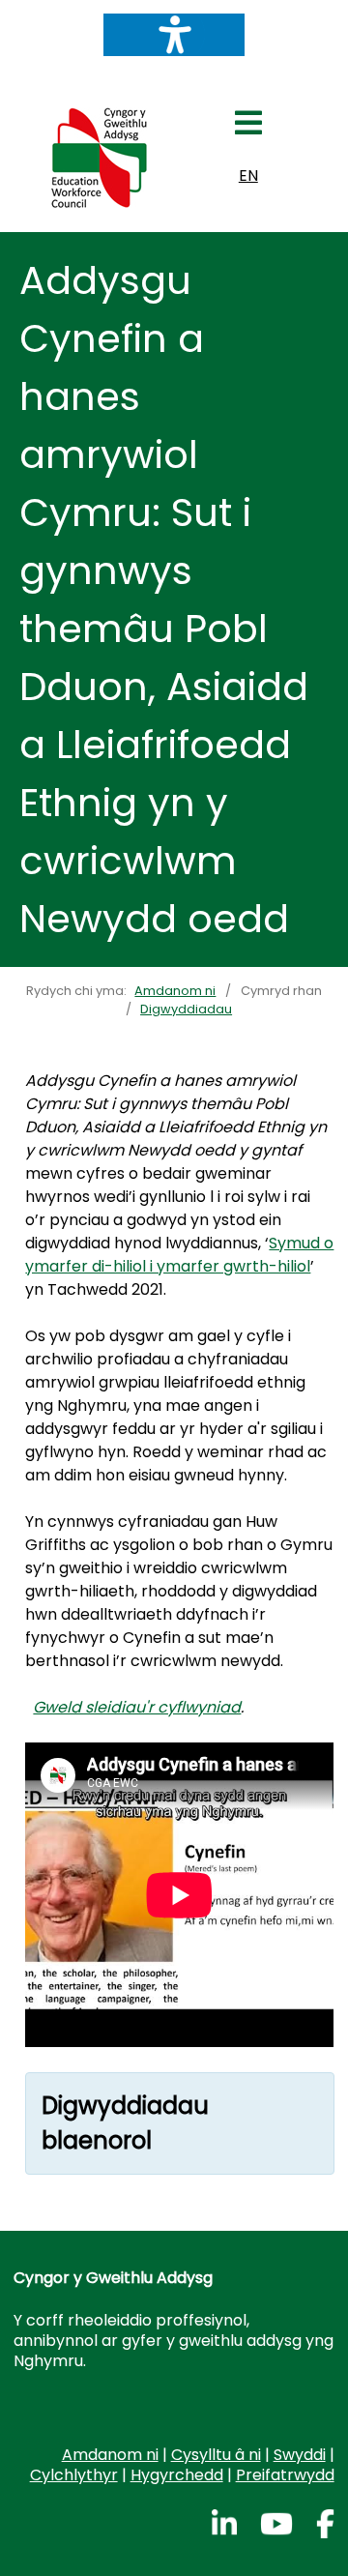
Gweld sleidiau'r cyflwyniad (137, 1707)
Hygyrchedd (177, 2475)
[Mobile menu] (248, 129)
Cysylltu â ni (216, 2455)
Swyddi (300, 2455)
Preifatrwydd (285, 2475)
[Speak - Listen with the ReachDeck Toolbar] (174, 35)
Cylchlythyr (74, 2475)
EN (248, 176)
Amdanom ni (110, 2455)
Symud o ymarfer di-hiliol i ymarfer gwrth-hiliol (179, 1255)
